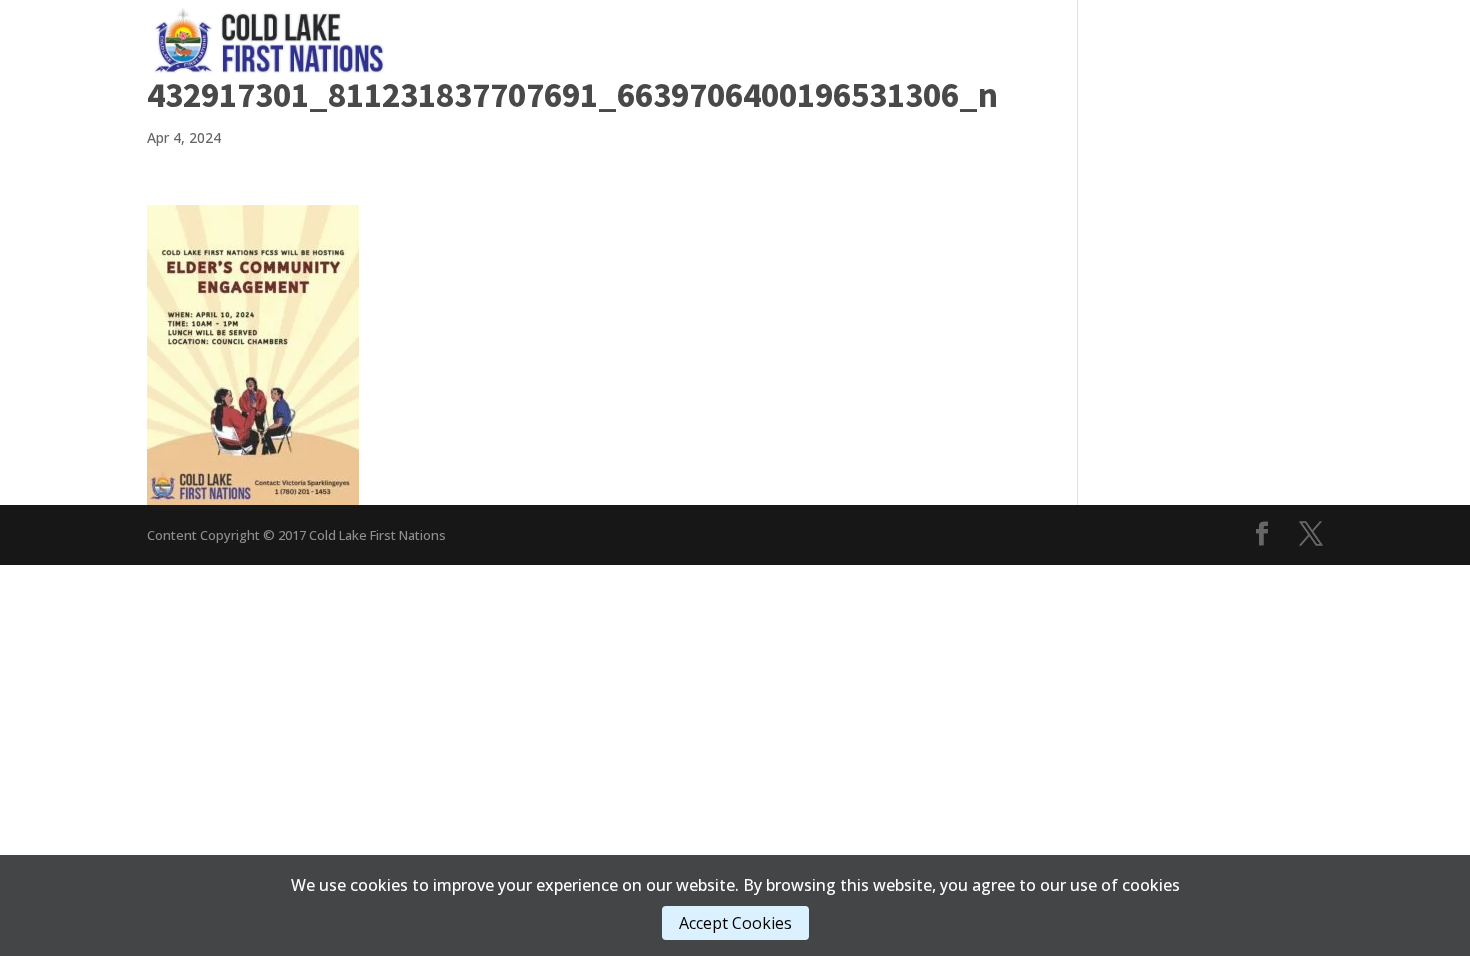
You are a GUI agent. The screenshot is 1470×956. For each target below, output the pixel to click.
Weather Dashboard (1246, 39)
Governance (609, 39)
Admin (912, 39)
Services (727, 39)
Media (824, 39)
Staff (1109, 39)
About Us (1013, 39)
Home (520, 39)
